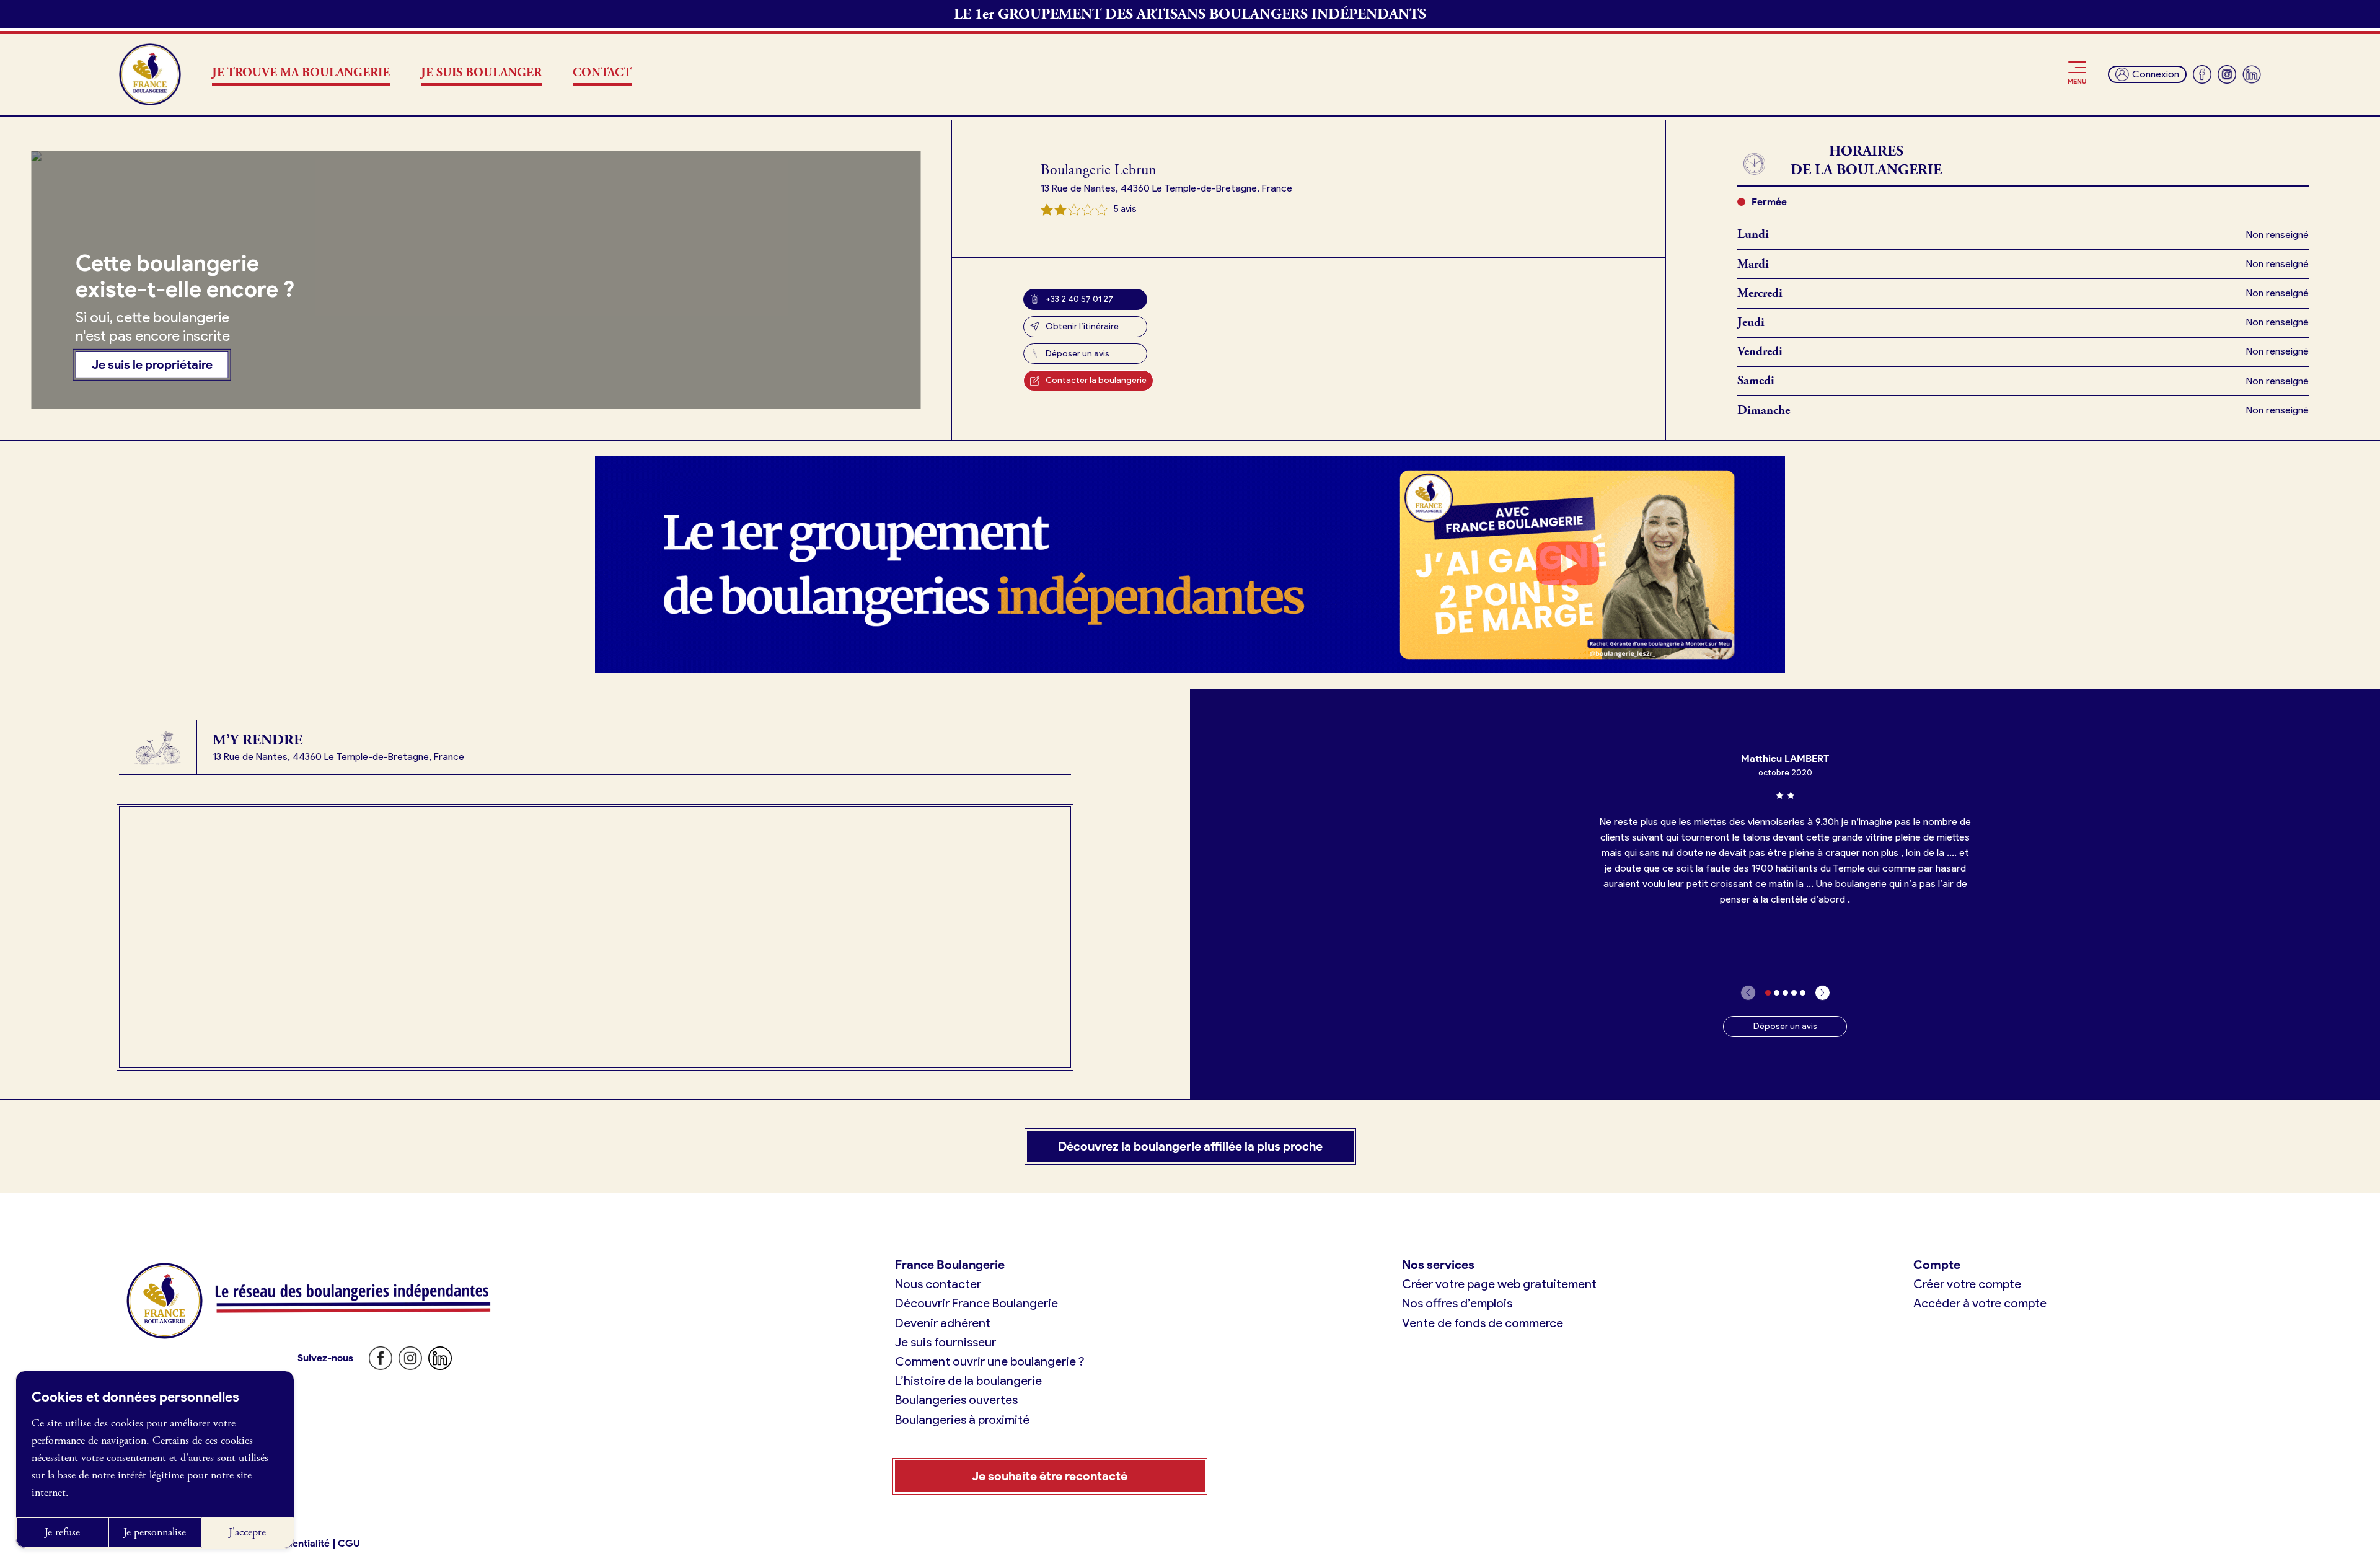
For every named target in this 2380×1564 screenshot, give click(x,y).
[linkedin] (2252, 74)
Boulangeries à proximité (962, 1420)
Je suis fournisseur (945, 1342)
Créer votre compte (1967, 1284)
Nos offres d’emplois (1457, 1303)
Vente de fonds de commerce (1483, 1323)
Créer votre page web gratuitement (1499, 1284)
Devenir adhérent (943, 1323)
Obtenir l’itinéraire (1082, 326)
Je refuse (62, 1532)
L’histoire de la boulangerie (968, 1381)
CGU (349, 1544)
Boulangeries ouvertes (956, 1400)
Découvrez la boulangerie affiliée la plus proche (1190, 1146)
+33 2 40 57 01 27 (1079, 299)
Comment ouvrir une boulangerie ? (990, 1361)
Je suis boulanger (481, 73)
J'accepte (247, 1532)
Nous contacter (938, 1284)
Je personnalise (155, 1532)
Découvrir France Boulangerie (976, 1303)
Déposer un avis (1078, 354)
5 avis (1125, 209)
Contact (602, 73)
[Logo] (150, 74)
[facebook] (2202, 74)
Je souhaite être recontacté (1050, 1476)
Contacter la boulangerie (1096, 380)
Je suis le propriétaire (152, 364)
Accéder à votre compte (1980, 1303)
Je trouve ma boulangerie (301, 73)
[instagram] (2227, 74)
